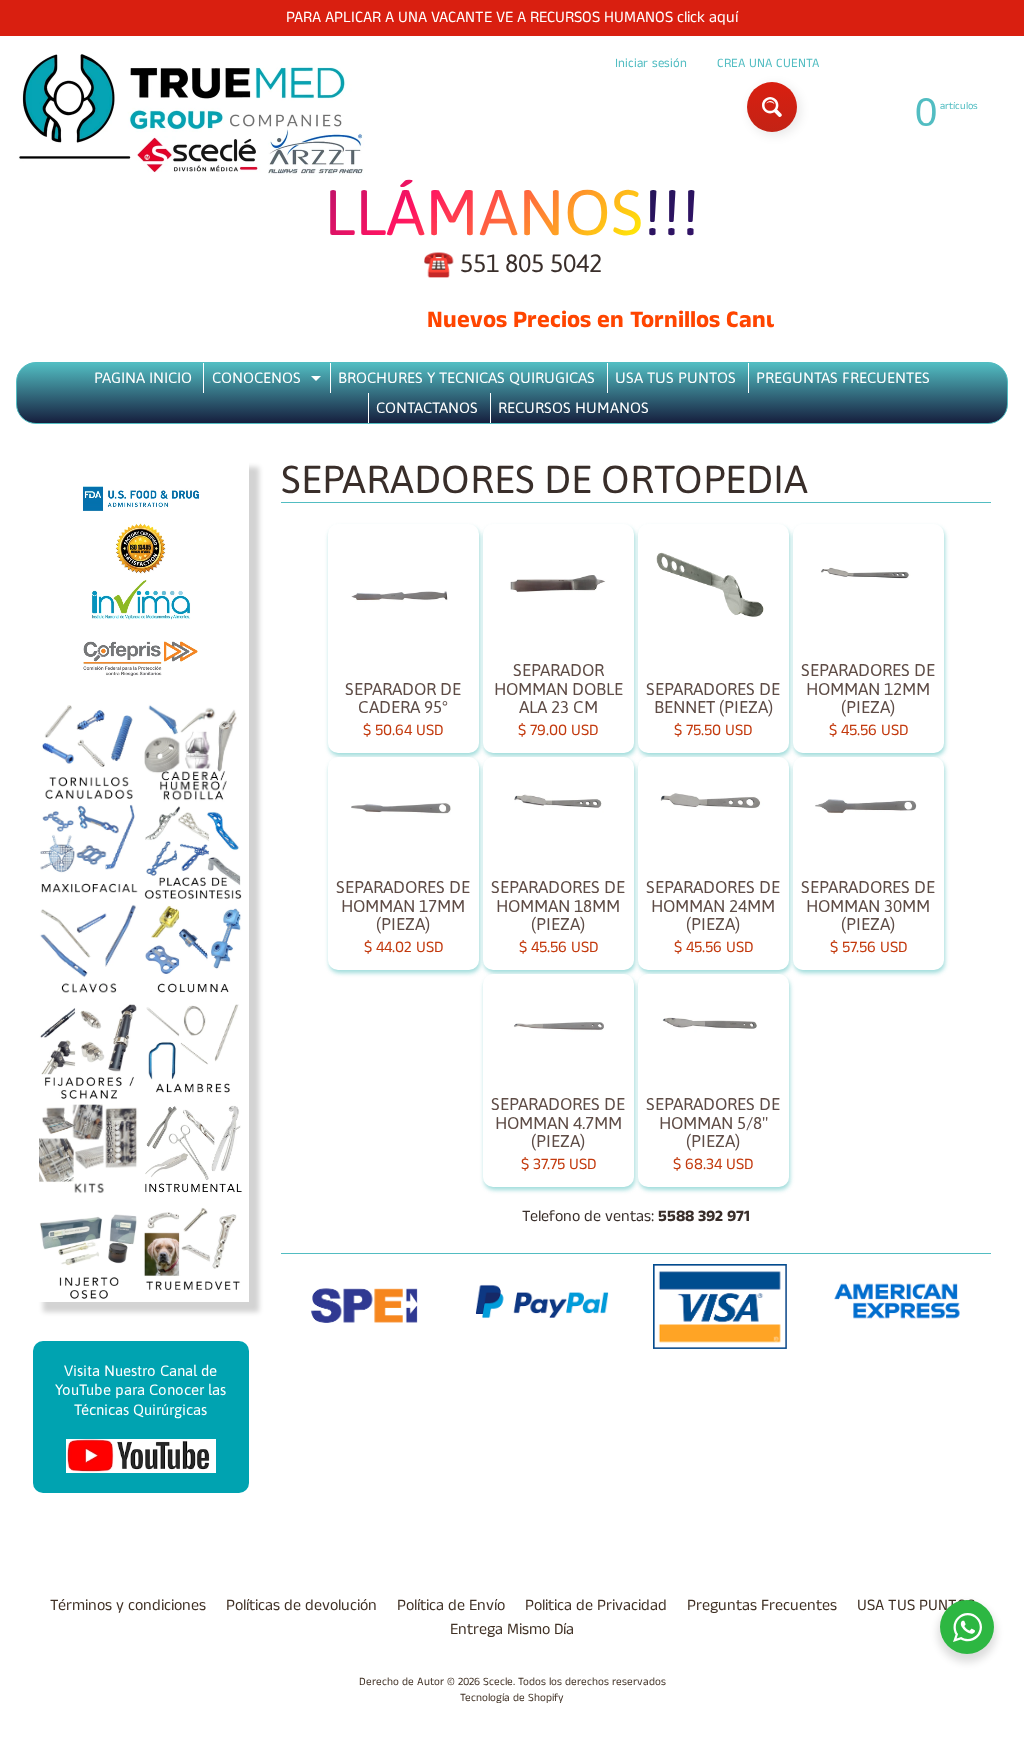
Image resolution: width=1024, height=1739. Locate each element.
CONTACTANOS (427, 407)
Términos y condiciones (128, 1605)
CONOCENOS (269, 381)
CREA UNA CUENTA (768, 63)
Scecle (498, 1682)
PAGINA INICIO (143, 377)
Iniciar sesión (651, 63)
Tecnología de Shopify (512, 1698)
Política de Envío (451, 1605)
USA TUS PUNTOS (675, 377)
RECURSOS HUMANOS (573, 407)
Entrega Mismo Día (512, 1629)
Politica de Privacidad (596, 1605)
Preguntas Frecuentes (762, 1605)
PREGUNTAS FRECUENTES (843, 377)
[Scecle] (191, 114)
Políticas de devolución (301, 1605)
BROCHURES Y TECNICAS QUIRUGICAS (466, 377)
